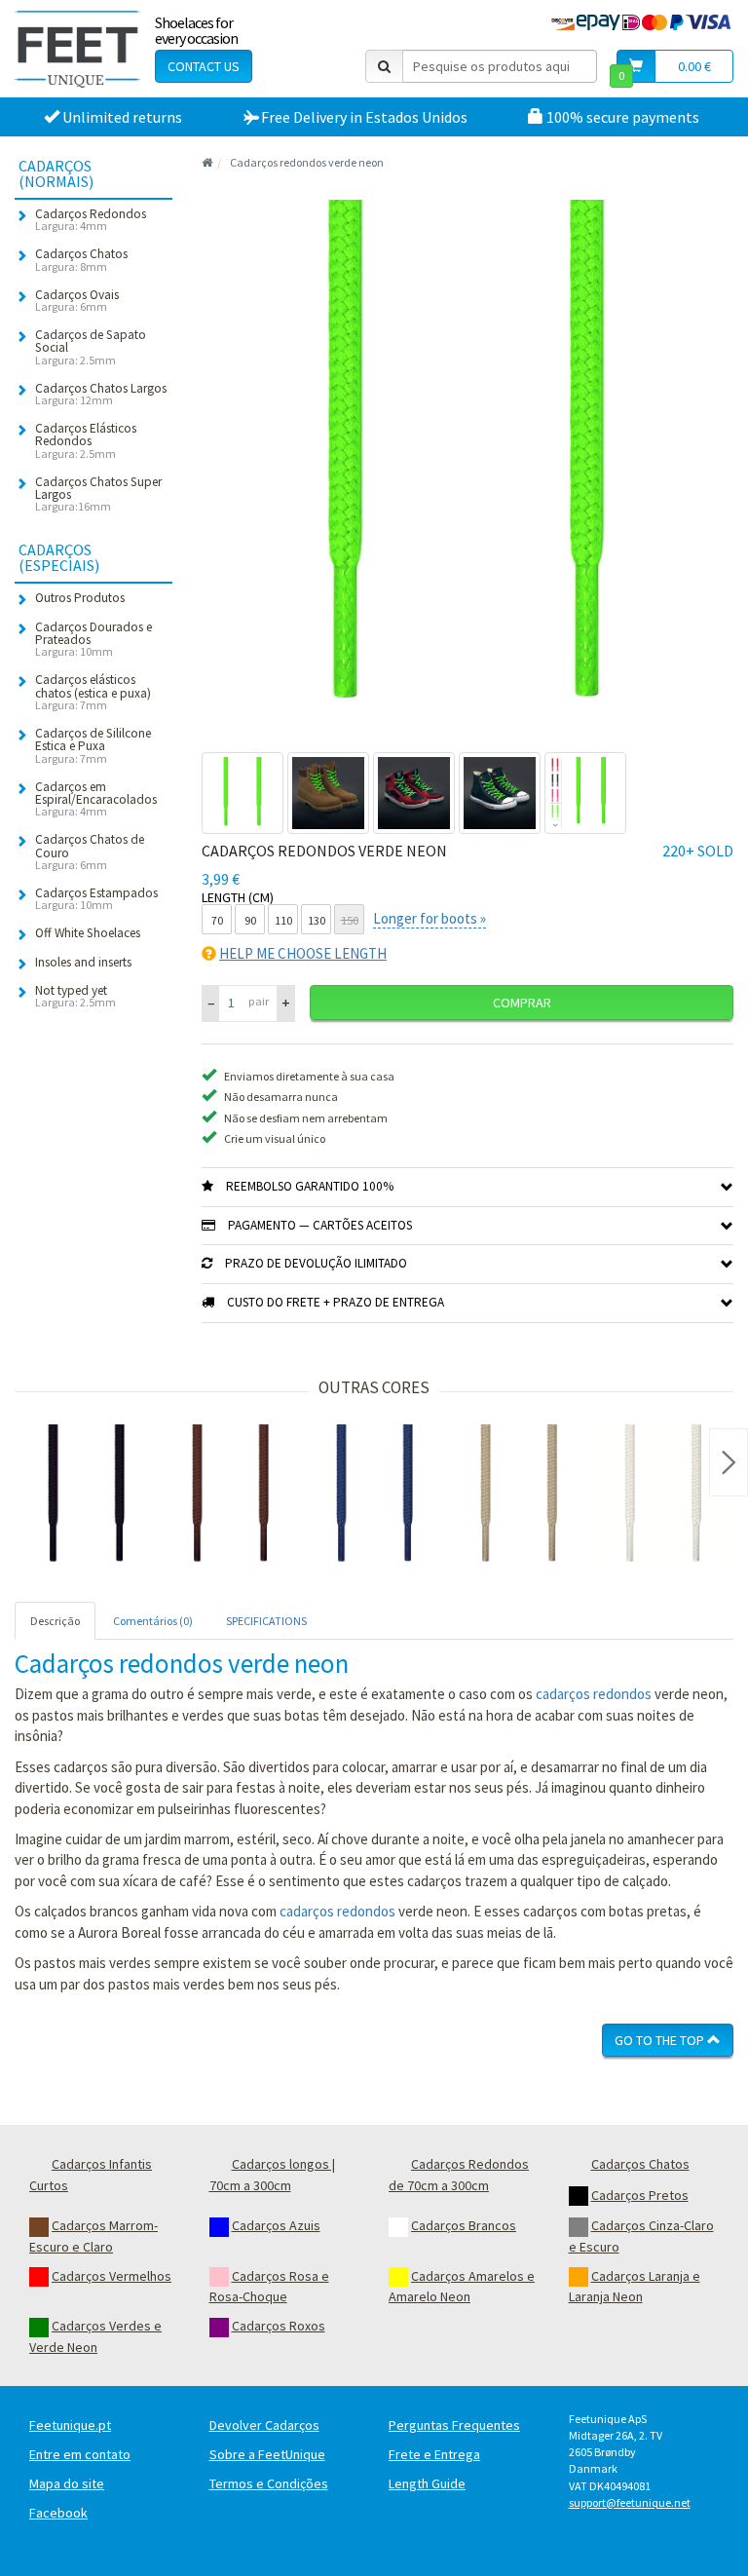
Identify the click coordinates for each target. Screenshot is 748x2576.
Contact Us (204, 66)
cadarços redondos (594, 1694)
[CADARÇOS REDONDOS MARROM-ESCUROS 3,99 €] (231, 1496)
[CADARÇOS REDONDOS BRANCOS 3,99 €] (663, 1496)
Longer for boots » (430, 918)
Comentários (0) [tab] (153, 1621)
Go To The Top (661, 2040)
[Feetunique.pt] (77, 49)
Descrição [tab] (55, 1621)
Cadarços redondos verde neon (307, 162)
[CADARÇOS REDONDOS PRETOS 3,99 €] (87, 1496)
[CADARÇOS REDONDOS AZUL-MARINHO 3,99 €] (375, 1496)
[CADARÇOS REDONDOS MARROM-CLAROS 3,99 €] (519, 1496)
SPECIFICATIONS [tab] (266, 1621)
